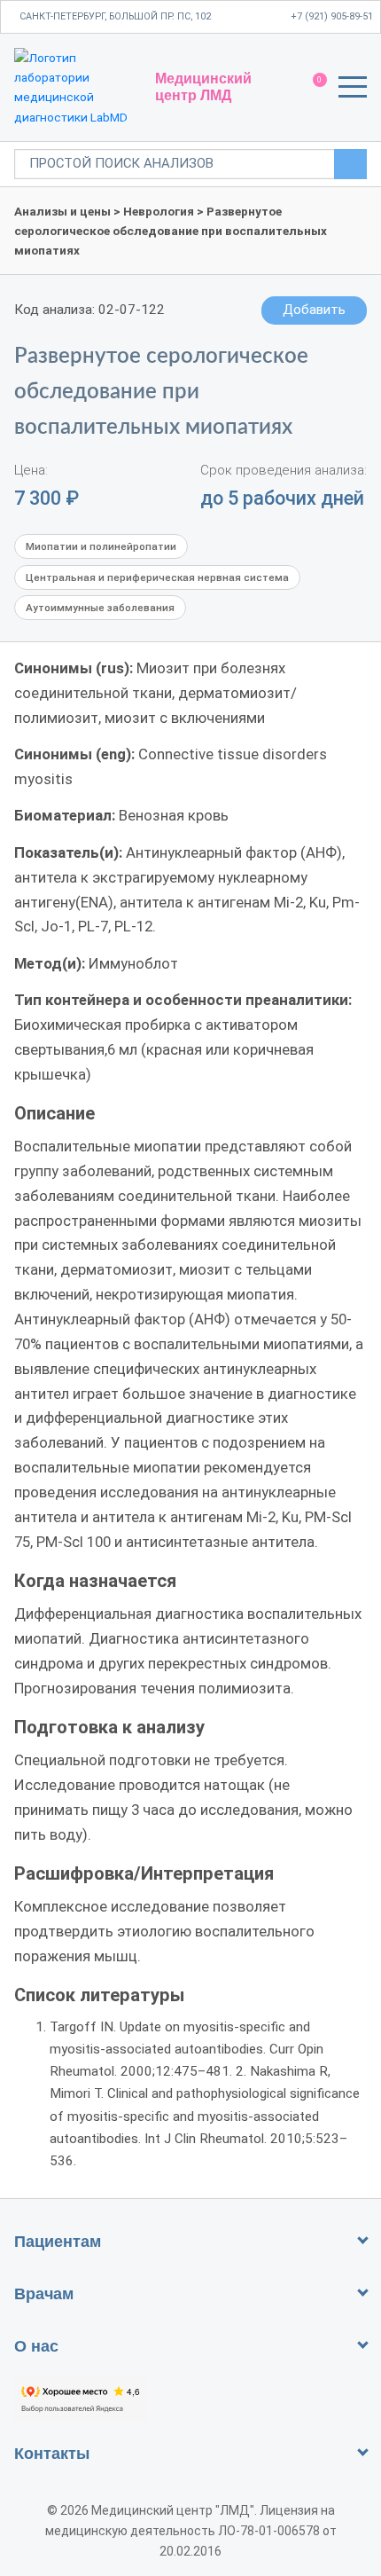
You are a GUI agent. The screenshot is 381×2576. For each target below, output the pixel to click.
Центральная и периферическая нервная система (157, 577)
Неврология (159, 211)
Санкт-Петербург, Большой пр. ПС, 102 (115, 16)
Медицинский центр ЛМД (203, 86)
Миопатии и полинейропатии (101, 546)
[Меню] (353, 90)
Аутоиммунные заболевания (100, 608)
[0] (311, 88)
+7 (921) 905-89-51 (332, 16)
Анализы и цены (62, 211)
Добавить (314, 310)
